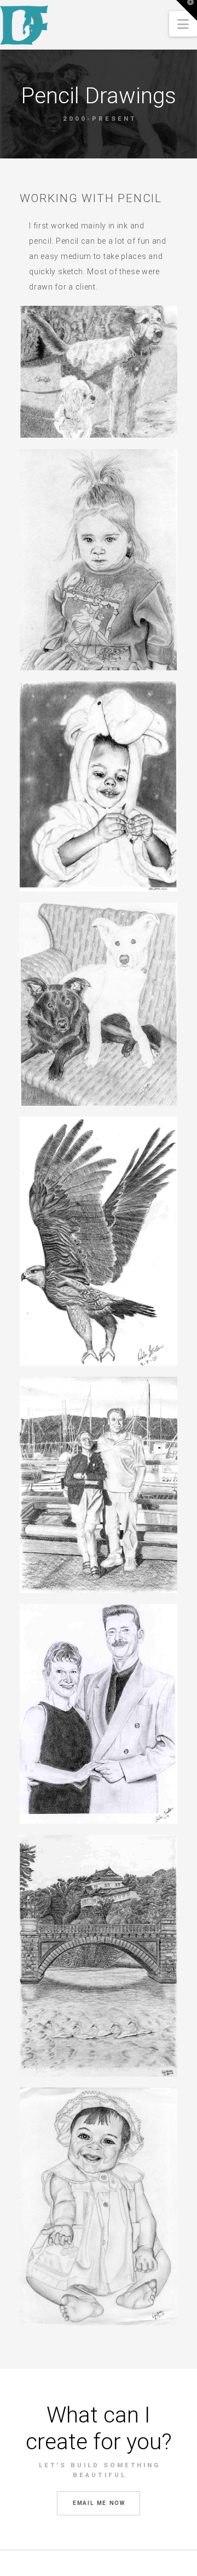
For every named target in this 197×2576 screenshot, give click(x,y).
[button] (183, 24)
